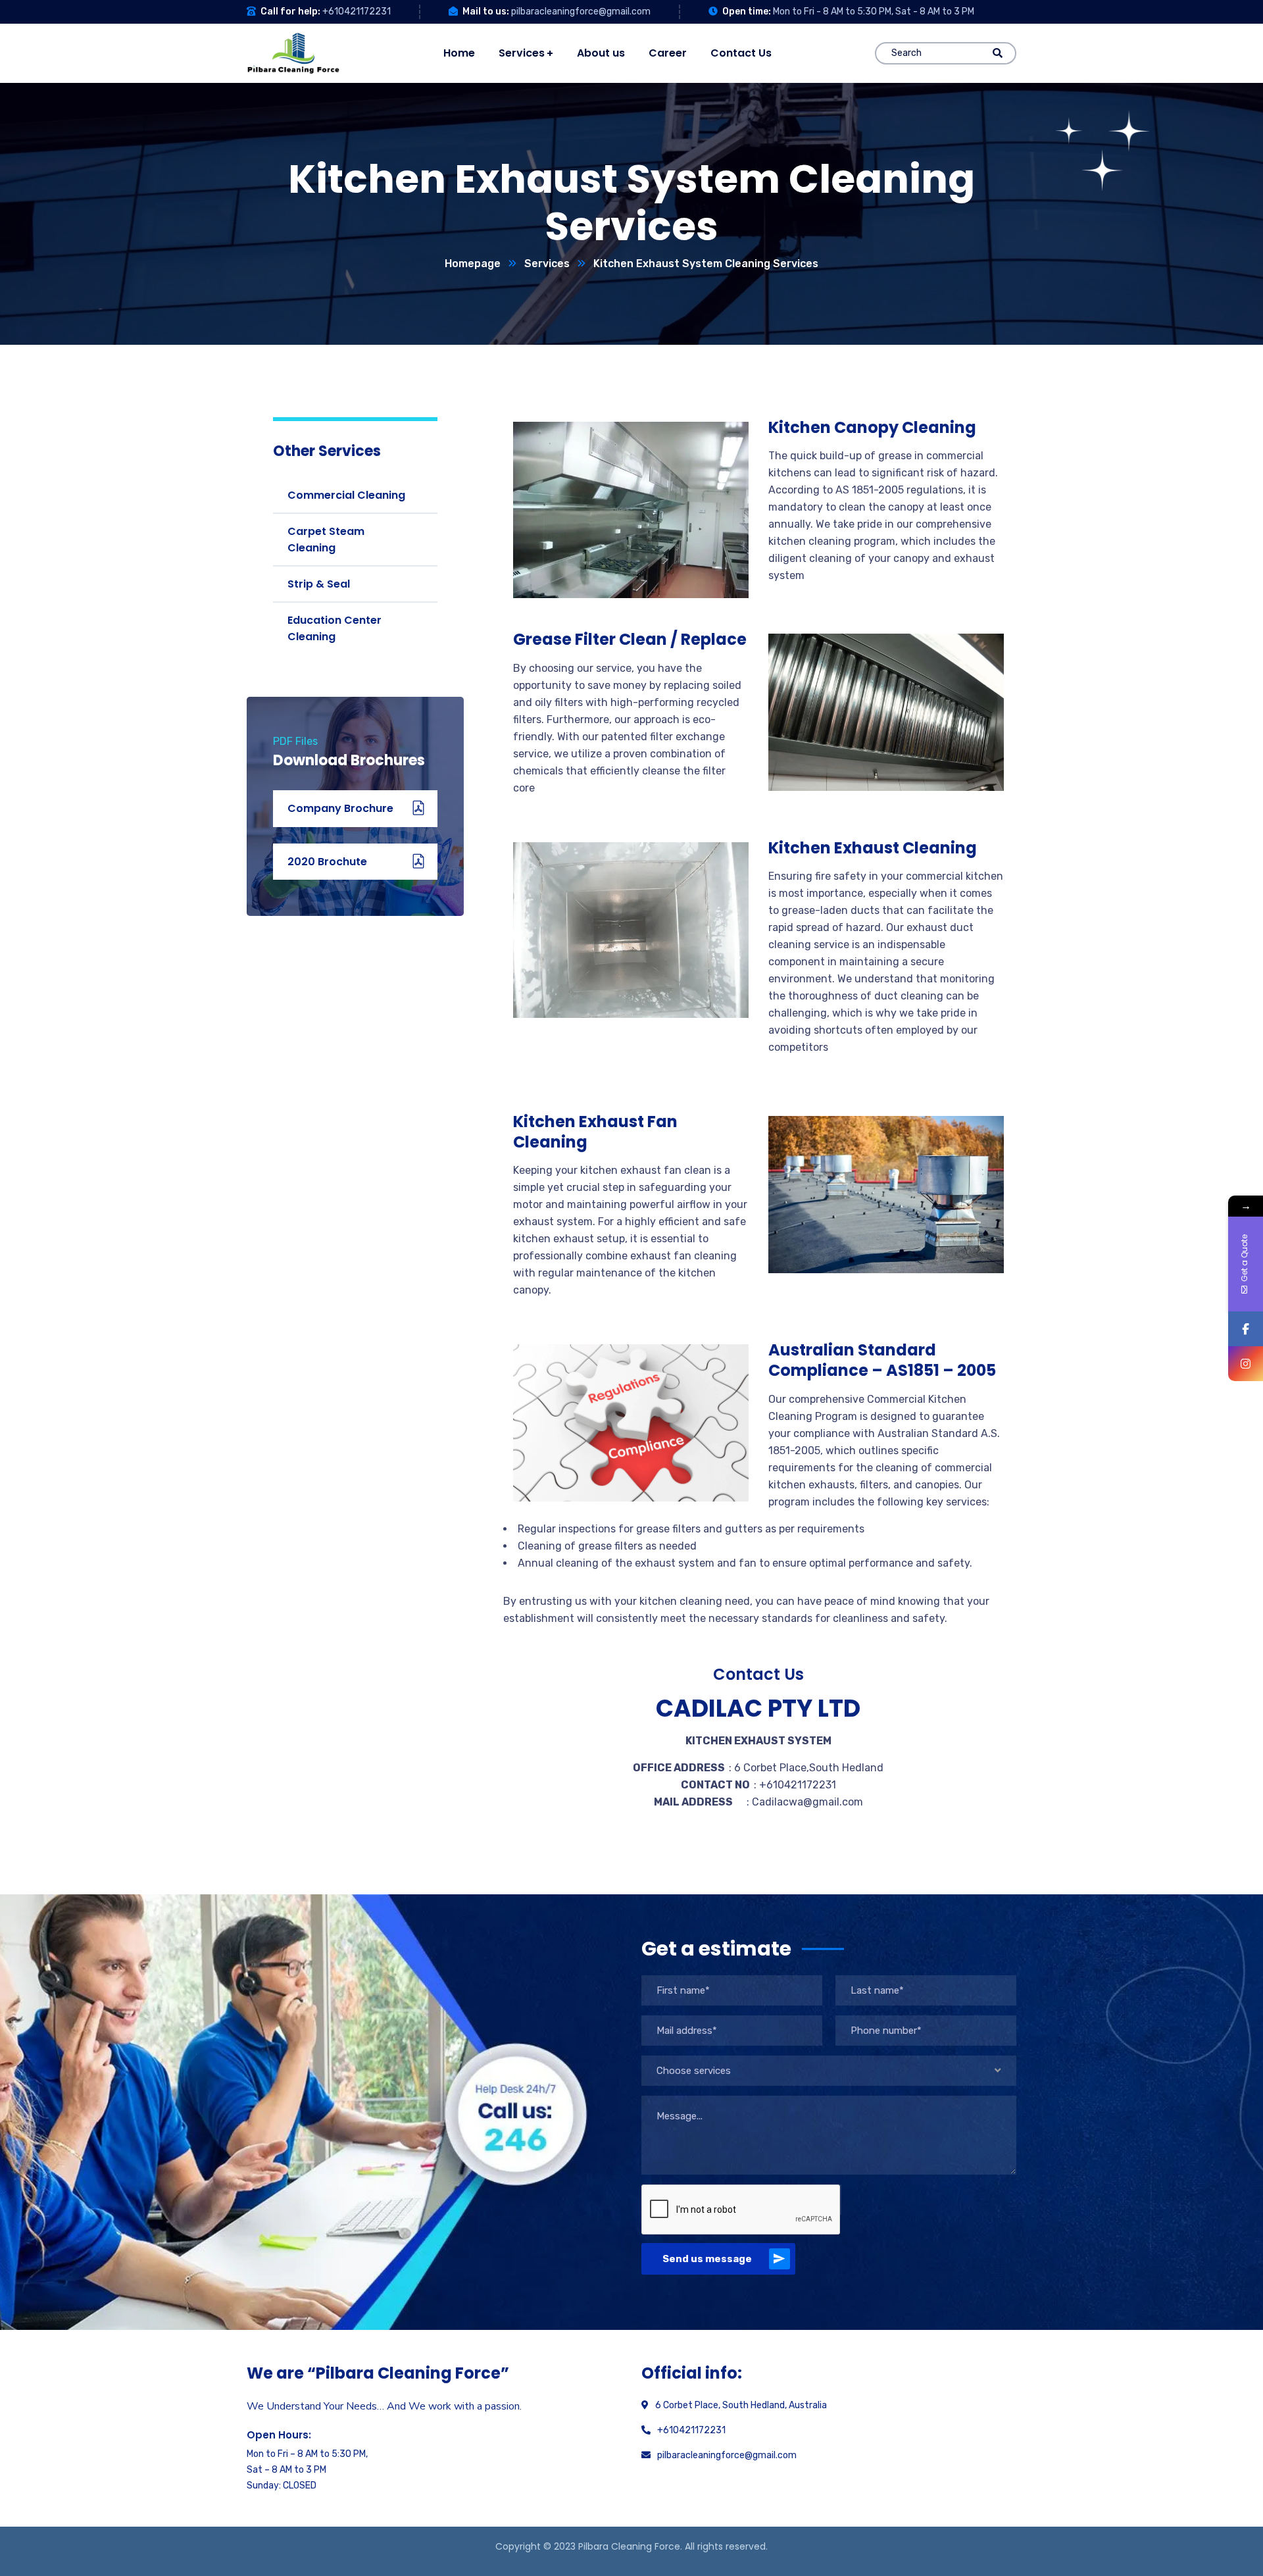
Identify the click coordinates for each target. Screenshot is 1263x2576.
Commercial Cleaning (346, 495)
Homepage (473, 264)
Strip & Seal (319, 584)
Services (547, 264)
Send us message (707, 2259)
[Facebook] (1246, 1329)
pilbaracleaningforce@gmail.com (581, 12)
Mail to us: (486, 12)
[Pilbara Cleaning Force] (293, 53)
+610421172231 (357, 12)
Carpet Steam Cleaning (326, 540)
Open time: (747, 12)
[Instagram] (1246, 1364)
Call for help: (290, 12)
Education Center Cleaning (334, 628)
